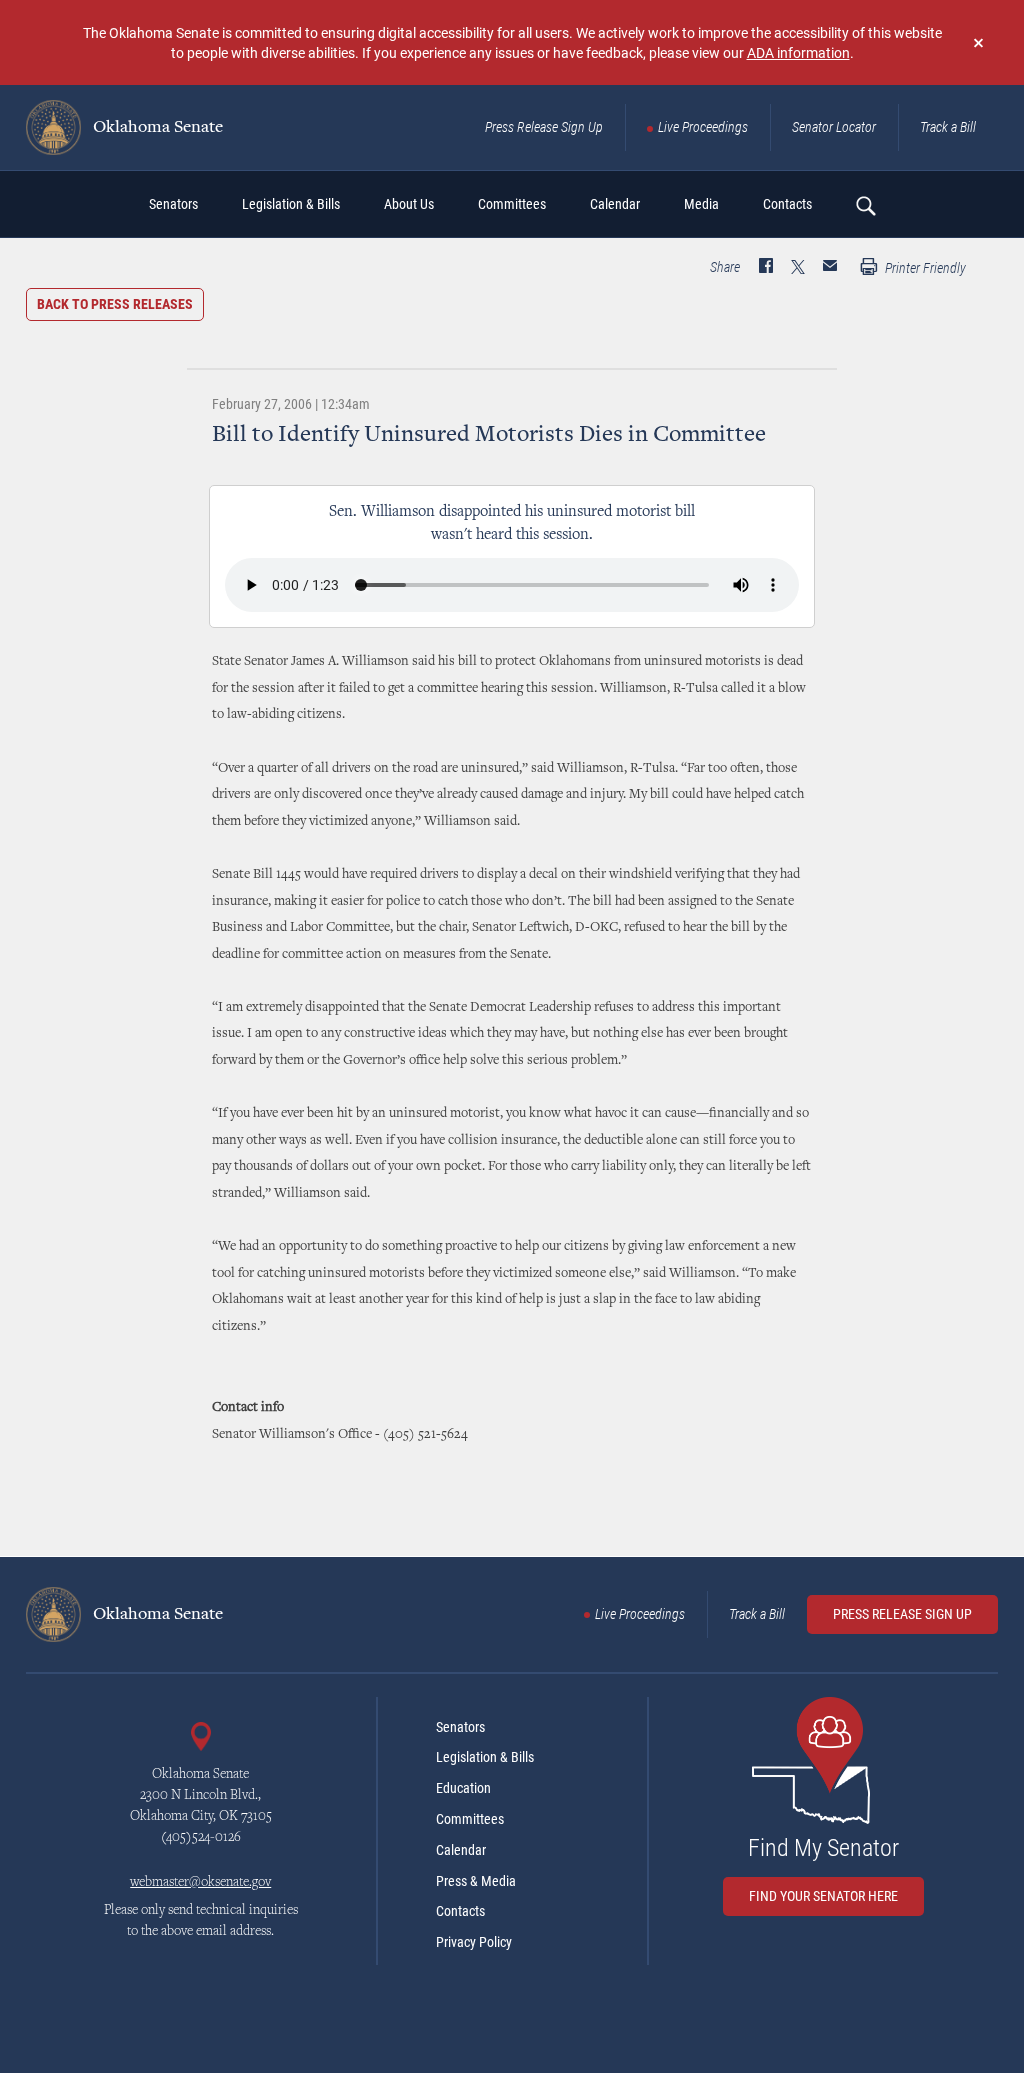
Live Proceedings (703, 127)
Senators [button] (173, 204)
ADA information (798, 52)
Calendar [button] (615, 204)
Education (463, 1788)
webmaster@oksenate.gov (200, 1883)
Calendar (461, 1850)
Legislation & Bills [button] (291, 204)
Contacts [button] (787, 204)
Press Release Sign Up (544, 127)
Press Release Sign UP (902, 1614)
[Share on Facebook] (766, 268)
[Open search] (865, 205)
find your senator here (823, 1896)
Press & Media (476, 1881)
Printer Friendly (924, 268)
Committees (470, 1819)
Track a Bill (948, 127)
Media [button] (701, 204)
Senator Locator (834, 127)
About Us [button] (409, 204)
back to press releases (115, 304)
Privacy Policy (474, 1942)
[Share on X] (798, 268)
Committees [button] (512, 204)
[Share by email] (830, 268)
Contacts (460, 1911)
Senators (460, 1727)
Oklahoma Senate (156, 128)
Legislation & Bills (485, 1757)
